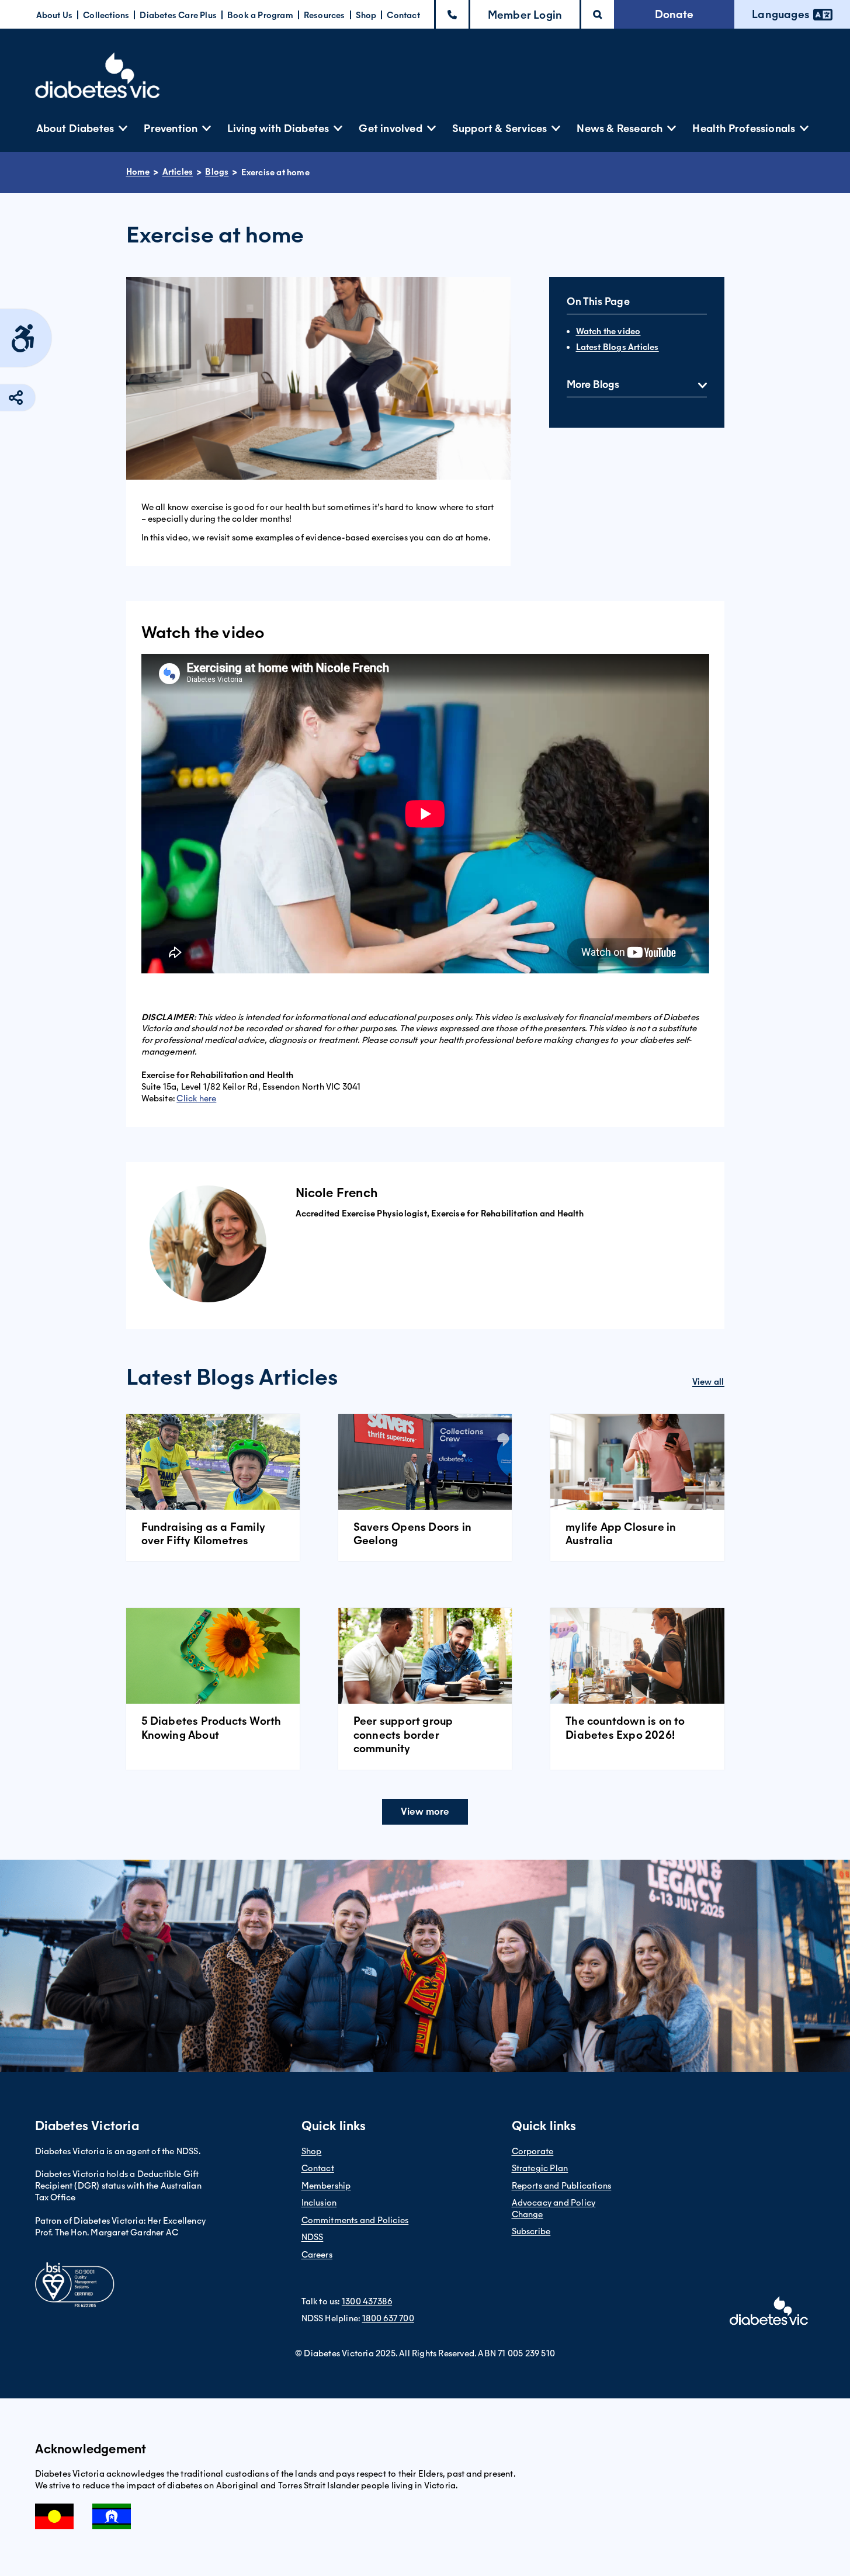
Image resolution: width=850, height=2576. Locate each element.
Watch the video (608, 331)
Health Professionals (744, 128)
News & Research (620, 128)
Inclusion (319, 2203)
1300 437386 (367, 2301)
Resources (325, 15)
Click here (196, 1098)
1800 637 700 (388, 2318)
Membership (326, 2186)
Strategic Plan (540, 2168)
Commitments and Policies (355, 2220)
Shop (366, 15)
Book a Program (260, 15)
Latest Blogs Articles (617, 347)
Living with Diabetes (278, 128)
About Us (55, 15)
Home (138, 172)
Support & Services (500, 128)
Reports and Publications (562, 2186)
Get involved (390, 128)
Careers (317, 2255)
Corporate (533, 2151)
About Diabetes (75, 128)
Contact (403, 15)
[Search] (598, 14)
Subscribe (531, 2231)
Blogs (217, 172)
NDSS (313, 2237)
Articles (178, 172)
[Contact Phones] (452, 14)
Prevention (171, 128)
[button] (525, 14)
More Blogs (593, 384)
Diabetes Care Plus (178, 15)
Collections (106, 15)
